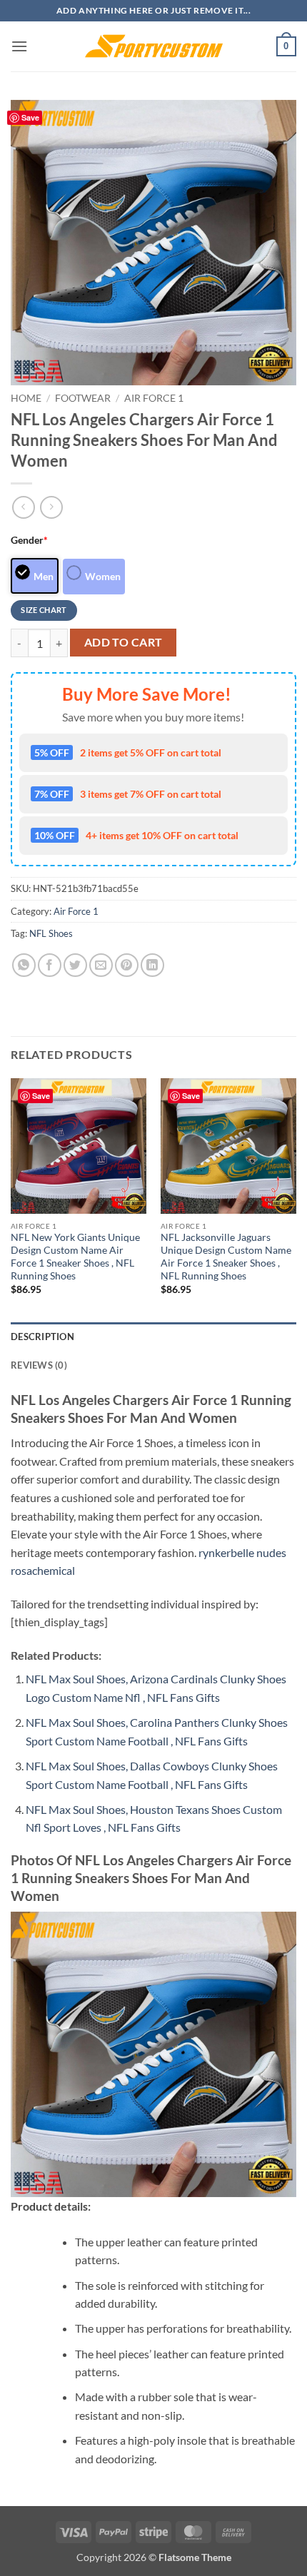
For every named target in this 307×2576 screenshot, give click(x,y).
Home (26, 398)
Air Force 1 (154, 398)
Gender (29, 540)
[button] (19, 46)
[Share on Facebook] (50, 965)
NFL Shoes (51, 933)
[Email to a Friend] (101, 965)
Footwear (83, 398)
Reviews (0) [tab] (39, 1365)
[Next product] (23, 507)
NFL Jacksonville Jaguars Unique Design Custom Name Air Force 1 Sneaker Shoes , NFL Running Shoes (226, 1256)
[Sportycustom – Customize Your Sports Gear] (153, 46)
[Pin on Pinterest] (127, 965)
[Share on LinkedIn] (152, 965)
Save (30, 117)
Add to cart (124, 642)
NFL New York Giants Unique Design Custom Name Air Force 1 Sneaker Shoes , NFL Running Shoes (75, 1256)
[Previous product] (51, 507)
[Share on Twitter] (75, 965)
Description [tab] (42, 1337)
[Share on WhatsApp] (24, 965)
